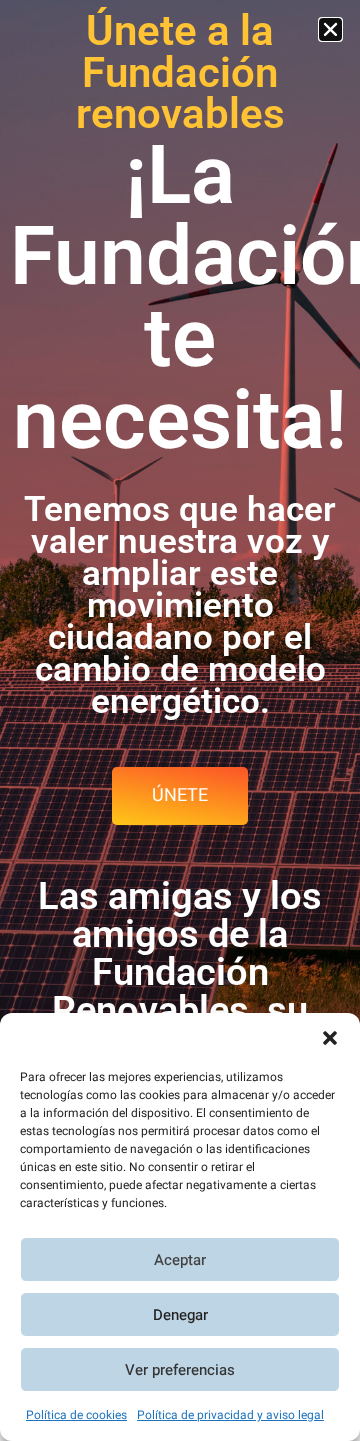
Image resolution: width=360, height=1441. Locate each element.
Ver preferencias (180, 1370)
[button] (330, 1038)
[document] (180, 720)
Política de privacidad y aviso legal (230, 1415)
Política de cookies (76, 1415)
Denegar (180, 1315)
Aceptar (180, 1260)
